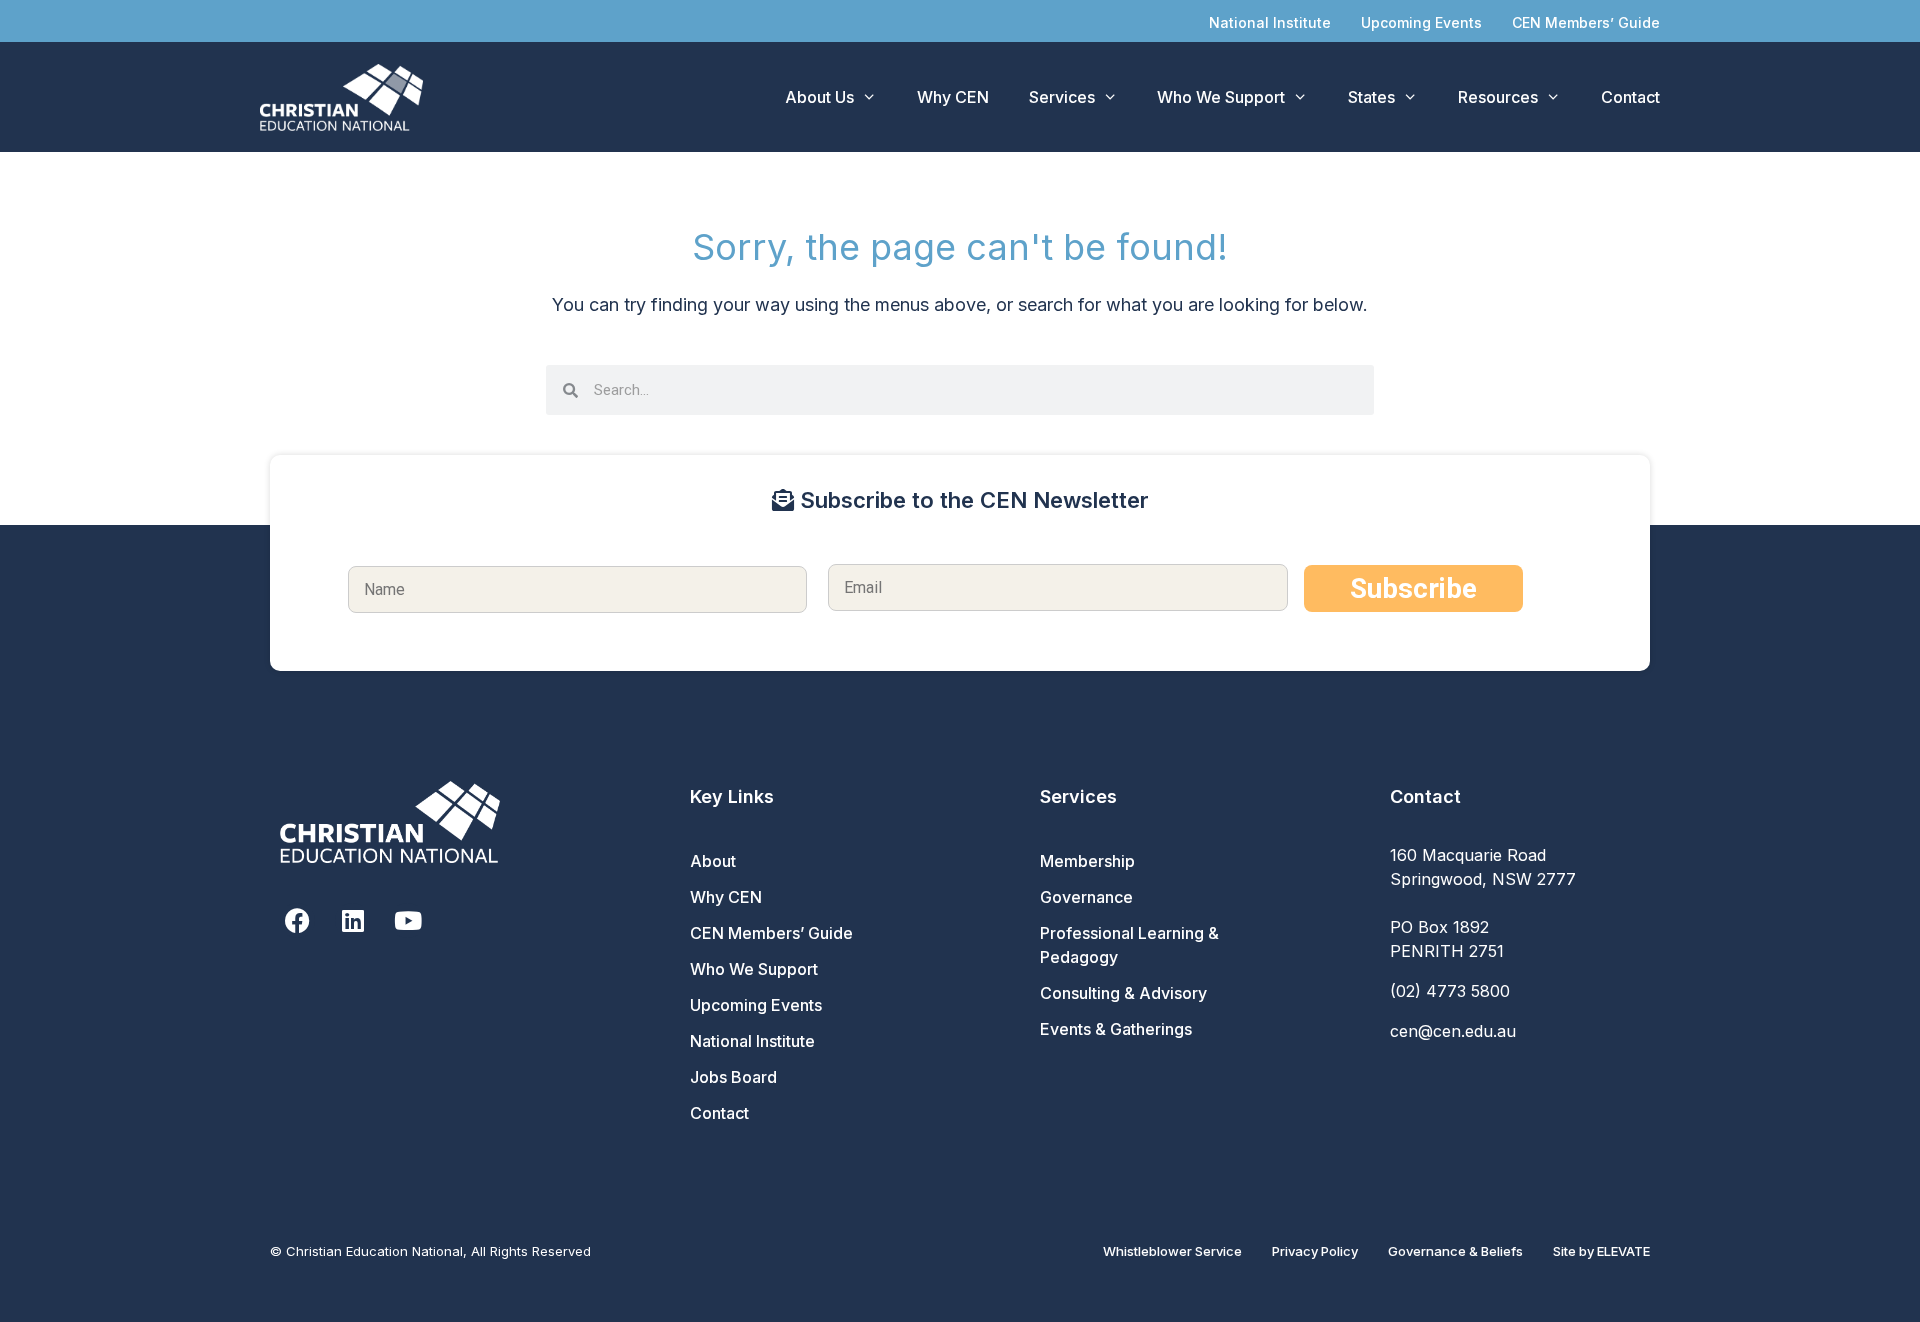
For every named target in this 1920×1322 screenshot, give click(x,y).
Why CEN (953, 97)
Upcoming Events (1421, 22)
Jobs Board (733, 1077)
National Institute (1270, 22)
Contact (1630, 97)
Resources (1498, 97)
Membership (1087, 861)
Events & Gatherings (1116, 1029)
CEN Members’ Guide (1586, 22)
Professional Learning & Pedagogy (1129, 945)
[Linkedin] (352, 920)
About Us (819, 97)
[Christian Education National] (346, 97)
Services (1062, 97)
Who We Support (1221, 97)
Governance (1086, 897)
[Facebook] (297, 920)
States (1371, 97)
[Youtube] (407, 920)
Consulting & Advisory (1123, 993)
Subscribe (1413, 588)
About (713, 861)
